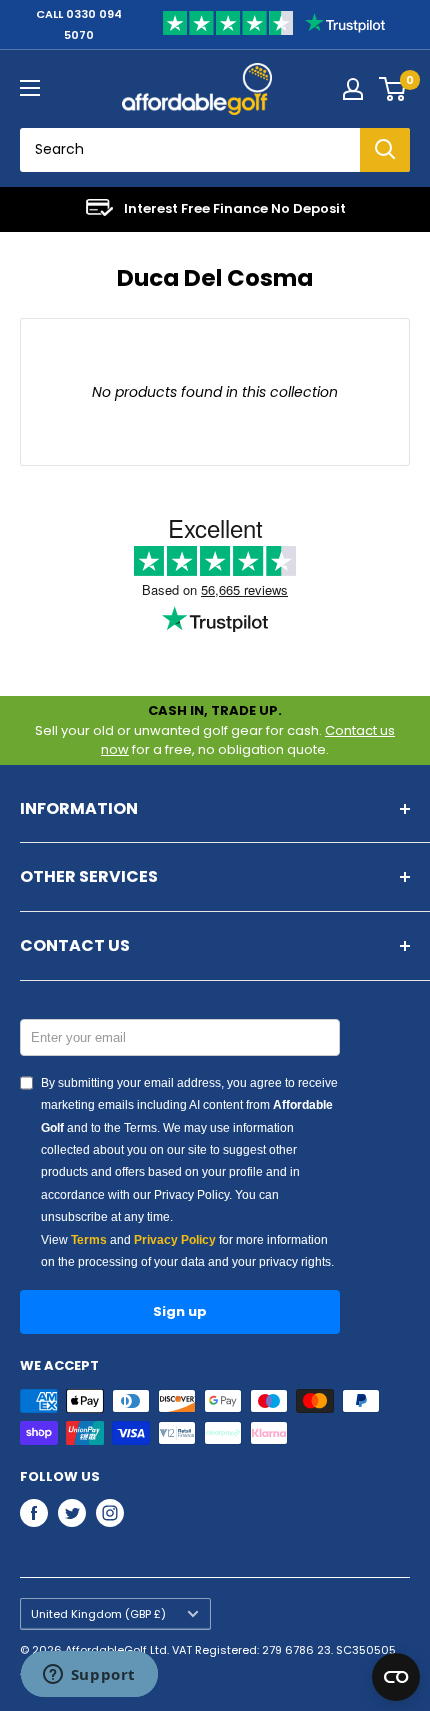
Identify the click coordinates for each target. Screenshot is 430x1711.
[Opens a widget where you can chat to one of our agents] (89, 1676)
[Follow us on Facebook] (34, 1513)
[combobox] (190, 150)
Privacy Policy (175, 1240)
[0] (393, 89)
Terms (89, 1240)
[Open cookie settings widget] (396, 1677)
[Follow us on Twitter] (72, 1513)
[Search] (385, 150)
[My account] (353, 89)
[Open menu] (30, 88)
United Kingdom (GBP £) (98, 1614)
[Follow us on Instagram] (110, 1513)
